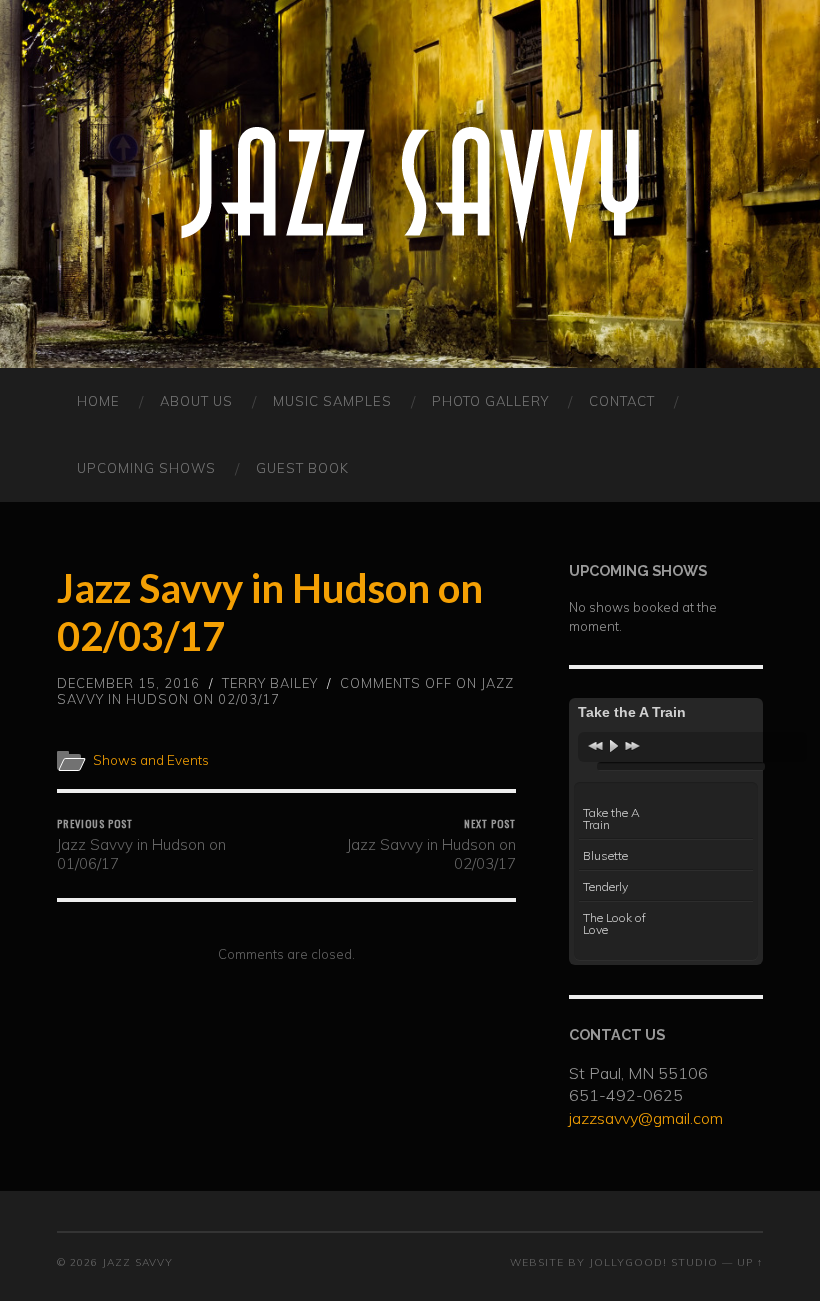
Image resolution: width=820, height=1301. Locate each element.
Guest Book (302, 468)
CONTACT (622, 401)
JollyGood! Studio (653, 1262)
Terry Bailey (270, 683)
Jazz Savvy (137, 1262)
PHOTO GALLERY (490, 401)
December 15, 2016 (128, 683)
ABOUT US (196, 401)
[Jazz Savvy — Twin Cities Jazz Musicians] (410, 184)
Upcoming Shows (146, 468)
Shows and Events (151, 759)
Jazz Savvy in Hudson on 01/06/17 (141, 844)
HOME (98, 401)
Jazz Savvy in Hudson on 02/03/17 (431, 844)
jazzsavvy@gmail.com (646, 1118)
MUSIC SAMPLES (332, 401)
